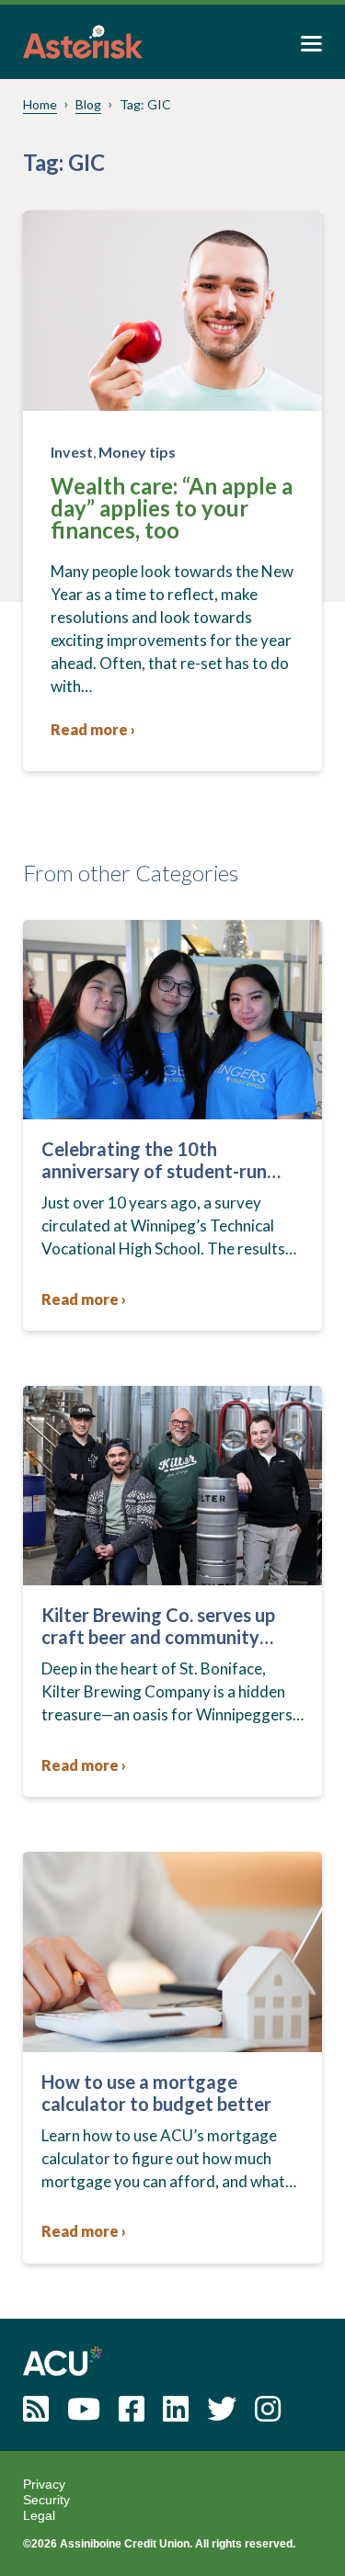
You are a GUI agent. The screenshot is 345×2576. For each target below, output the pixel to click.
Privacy (44, 2484)
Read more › (93, 729)
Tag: (145, 104)
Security (46, 2500)
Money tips (137, 452)
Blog (88, 104)
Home (40, 104)
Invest (72, 452)
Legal (39, 2515)
